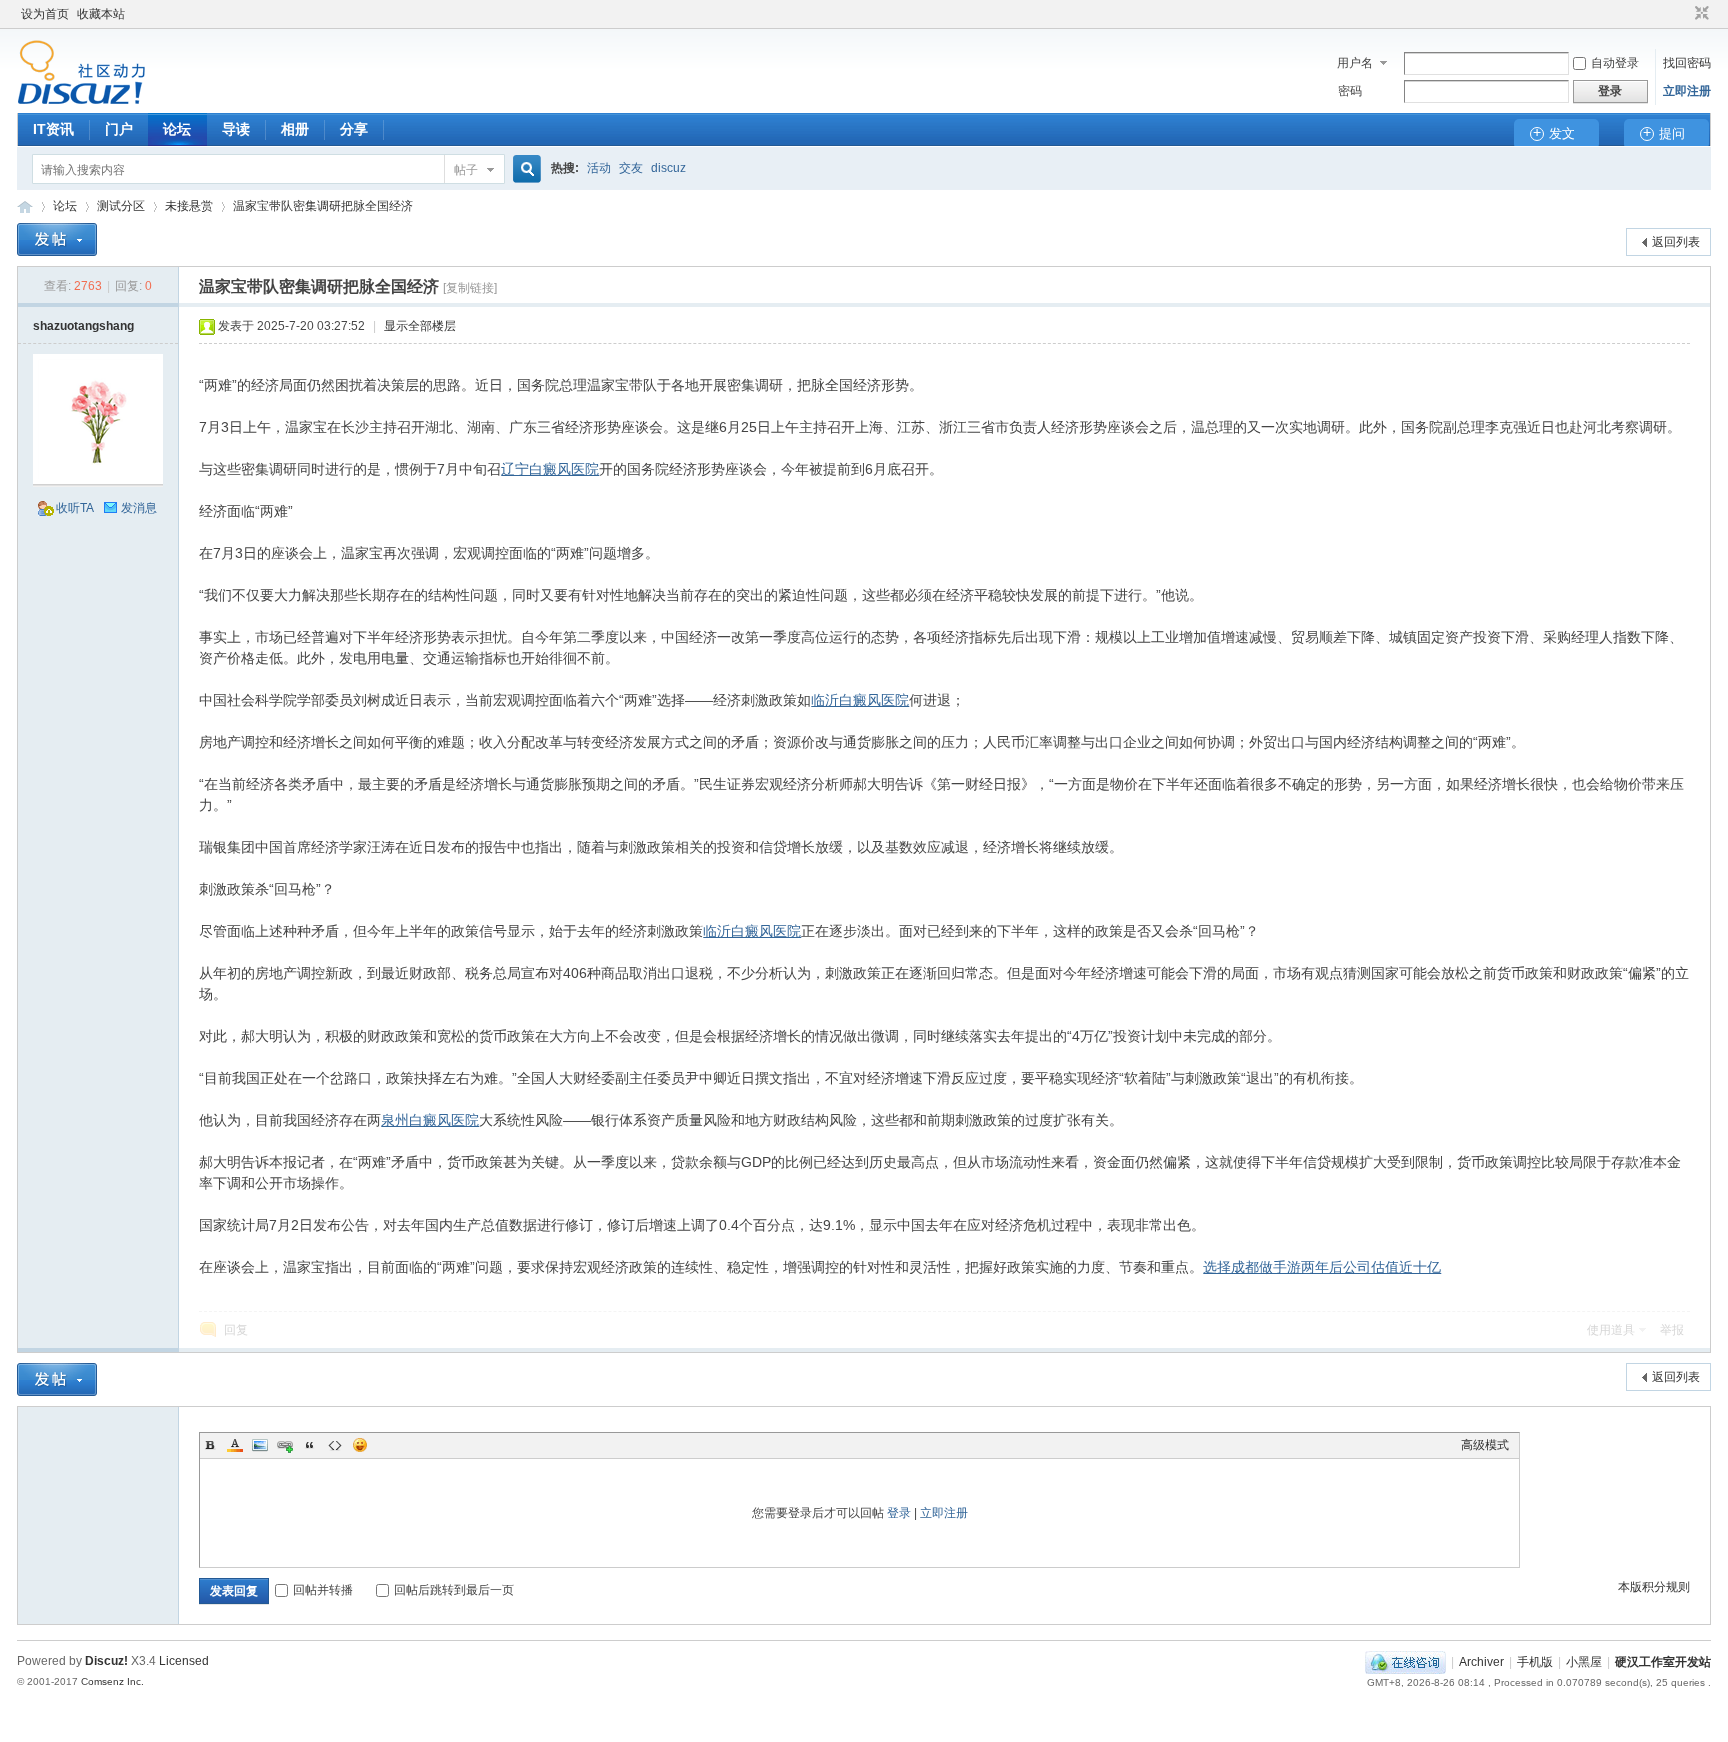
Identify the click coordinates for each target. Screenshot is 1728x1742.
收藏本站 (101, 14)
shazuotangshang (83, 326)
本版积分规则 (1654, 1587)
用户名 (1355, 63)
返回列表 (1676, 242)
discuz (668, 168)
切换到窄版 (1699, 14)
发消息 (139, 508)
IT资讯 (53, 129)
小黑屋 (1584, 1662)
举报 (1672, 1330)
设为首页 (45, 14)
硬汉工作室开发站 (25, 206)
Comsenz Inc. (112, 1681)
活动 (599, 168)
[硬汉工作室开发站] (81, 101)
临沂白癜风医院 (860, 700)
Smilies (360, 1445)
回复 (236, 1330)
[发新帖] (57, 239)
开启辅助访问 (1683, 14)
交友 (631, 168)
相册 (295, 129)
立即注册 (1687, 91)
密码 (1350, 91)
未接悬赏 (189, 206)
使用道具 (1611, 1330)
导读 (236, 129)
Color (235, 1445)
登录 (899, 1513)
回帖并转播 (323, 1590)
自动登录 (1615, 63)
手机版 (1535, 1662)
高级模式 (1485, 1445)
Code (335, 1445)
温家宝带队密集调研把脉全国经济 (323, 206)
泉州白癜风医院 (430, 1120)
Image (260, 1445)
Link (285, 1445)
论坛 (177, 129)
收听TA (75, 508)
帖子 (466, 170)
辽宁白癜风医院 (550, 469)
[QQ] (1405, 1662)
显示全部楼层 (420, 326)
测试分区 (121, 206)
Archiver (1481, 1662)
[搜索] (524, 169)
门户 (119, 129)
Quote (310, 1445)
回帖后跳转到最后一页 (454, 1590)
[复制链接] (470, 288)
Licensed (184, 1661)
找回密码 (1687, 63)
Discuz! (106, 1661)
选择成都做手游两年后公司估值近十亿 (1322, 1267)
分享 (354, 129)
